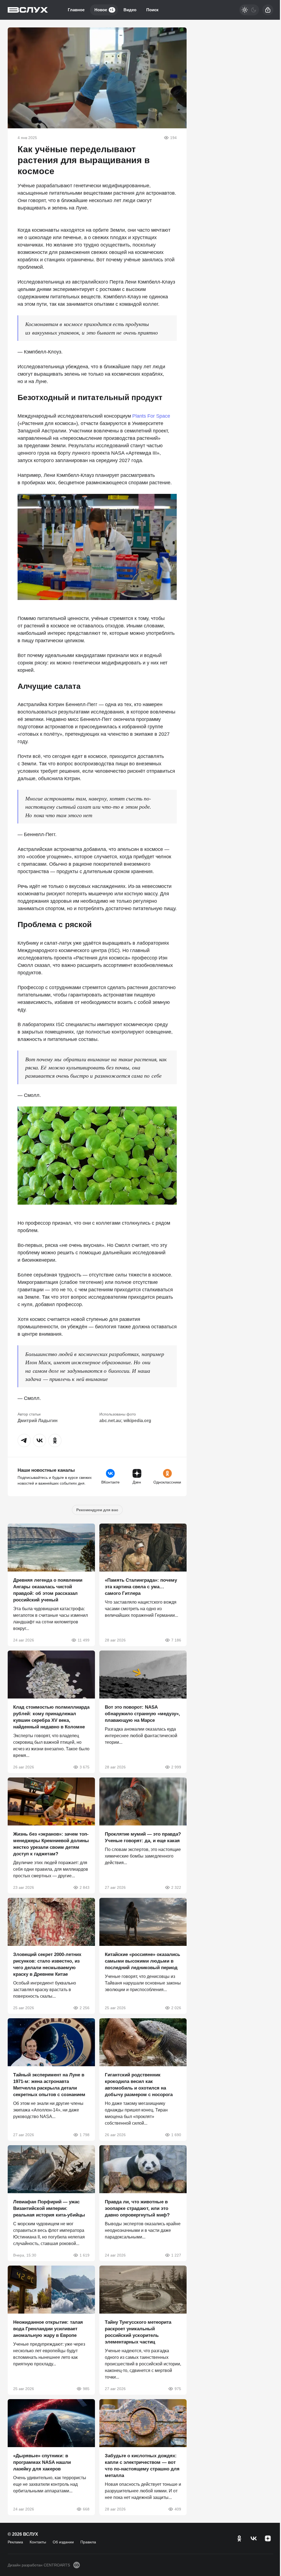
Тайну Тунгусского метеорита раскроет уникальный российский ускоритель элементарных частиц (138, 2332)
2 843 (85, 1887)
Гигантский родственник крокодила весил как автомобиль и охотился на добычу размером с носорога (139, 2085)
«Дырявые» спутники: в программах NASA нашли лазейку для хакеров (42, 2462)
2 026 (176, 2008)
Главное (76, 10)
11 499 (84, 1640)
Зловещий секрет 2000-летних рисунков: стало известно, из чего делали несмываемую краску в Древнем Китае (47, 1964)
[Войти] (268, 10)
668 (86, 2509)
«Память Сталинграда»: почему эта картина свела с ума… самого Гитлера (141, 1587)
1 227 (176, 2255)
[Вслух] (28, 10)
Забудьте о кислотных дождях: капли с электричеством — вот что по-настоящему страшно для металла (142, 2466)
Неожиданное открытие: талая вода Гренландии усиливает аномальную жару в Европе (48, 2329)
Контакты (38, 2542)
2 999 (176, 1767)
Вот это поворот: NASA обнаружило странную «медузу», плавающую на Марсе (142, 1714)
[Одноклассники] (239, 2538)
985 (86, 2389)
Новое (104, 10)
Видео (130, 10)
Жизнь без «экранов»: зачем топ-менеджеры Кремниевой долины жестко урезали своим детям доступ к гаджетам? (51, 1844)
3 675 (85, 1767)
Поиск (152, 10)
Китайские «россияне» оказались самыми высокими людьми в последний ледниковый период (142, 1961)
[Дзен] (268, 2538)
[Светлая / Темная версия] (249, 10)
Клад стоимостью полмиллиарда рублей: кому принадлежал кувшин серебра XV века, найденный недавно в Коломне (51, 1717)
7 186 (176, 1640)
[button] (24, 1440)
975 (178, 2389)
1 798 (85, 2135)
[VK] (254, 2538)
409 (178, 2509)
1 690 (176, 2135)
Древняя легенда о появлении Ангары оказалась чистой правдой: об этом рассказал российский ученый (48, 1590)
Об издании (63, 2542)
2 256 (85, 2008)
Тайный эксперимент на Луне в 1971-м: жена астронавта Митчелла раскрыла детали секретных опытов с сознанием (49, 2085)
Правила (88, 2542)
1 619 (85, 2255)
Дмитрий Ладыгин (38, 1421)
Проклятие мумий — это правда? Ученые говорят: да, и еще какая (143, 1837)
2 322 (176, 1887)
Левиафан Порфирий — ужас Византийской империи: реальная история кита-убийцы (49, 2208)
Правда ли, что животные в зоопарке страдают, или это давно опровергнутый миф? (137, 2208)
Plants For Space (151, 416)
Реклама (15, 2542)
